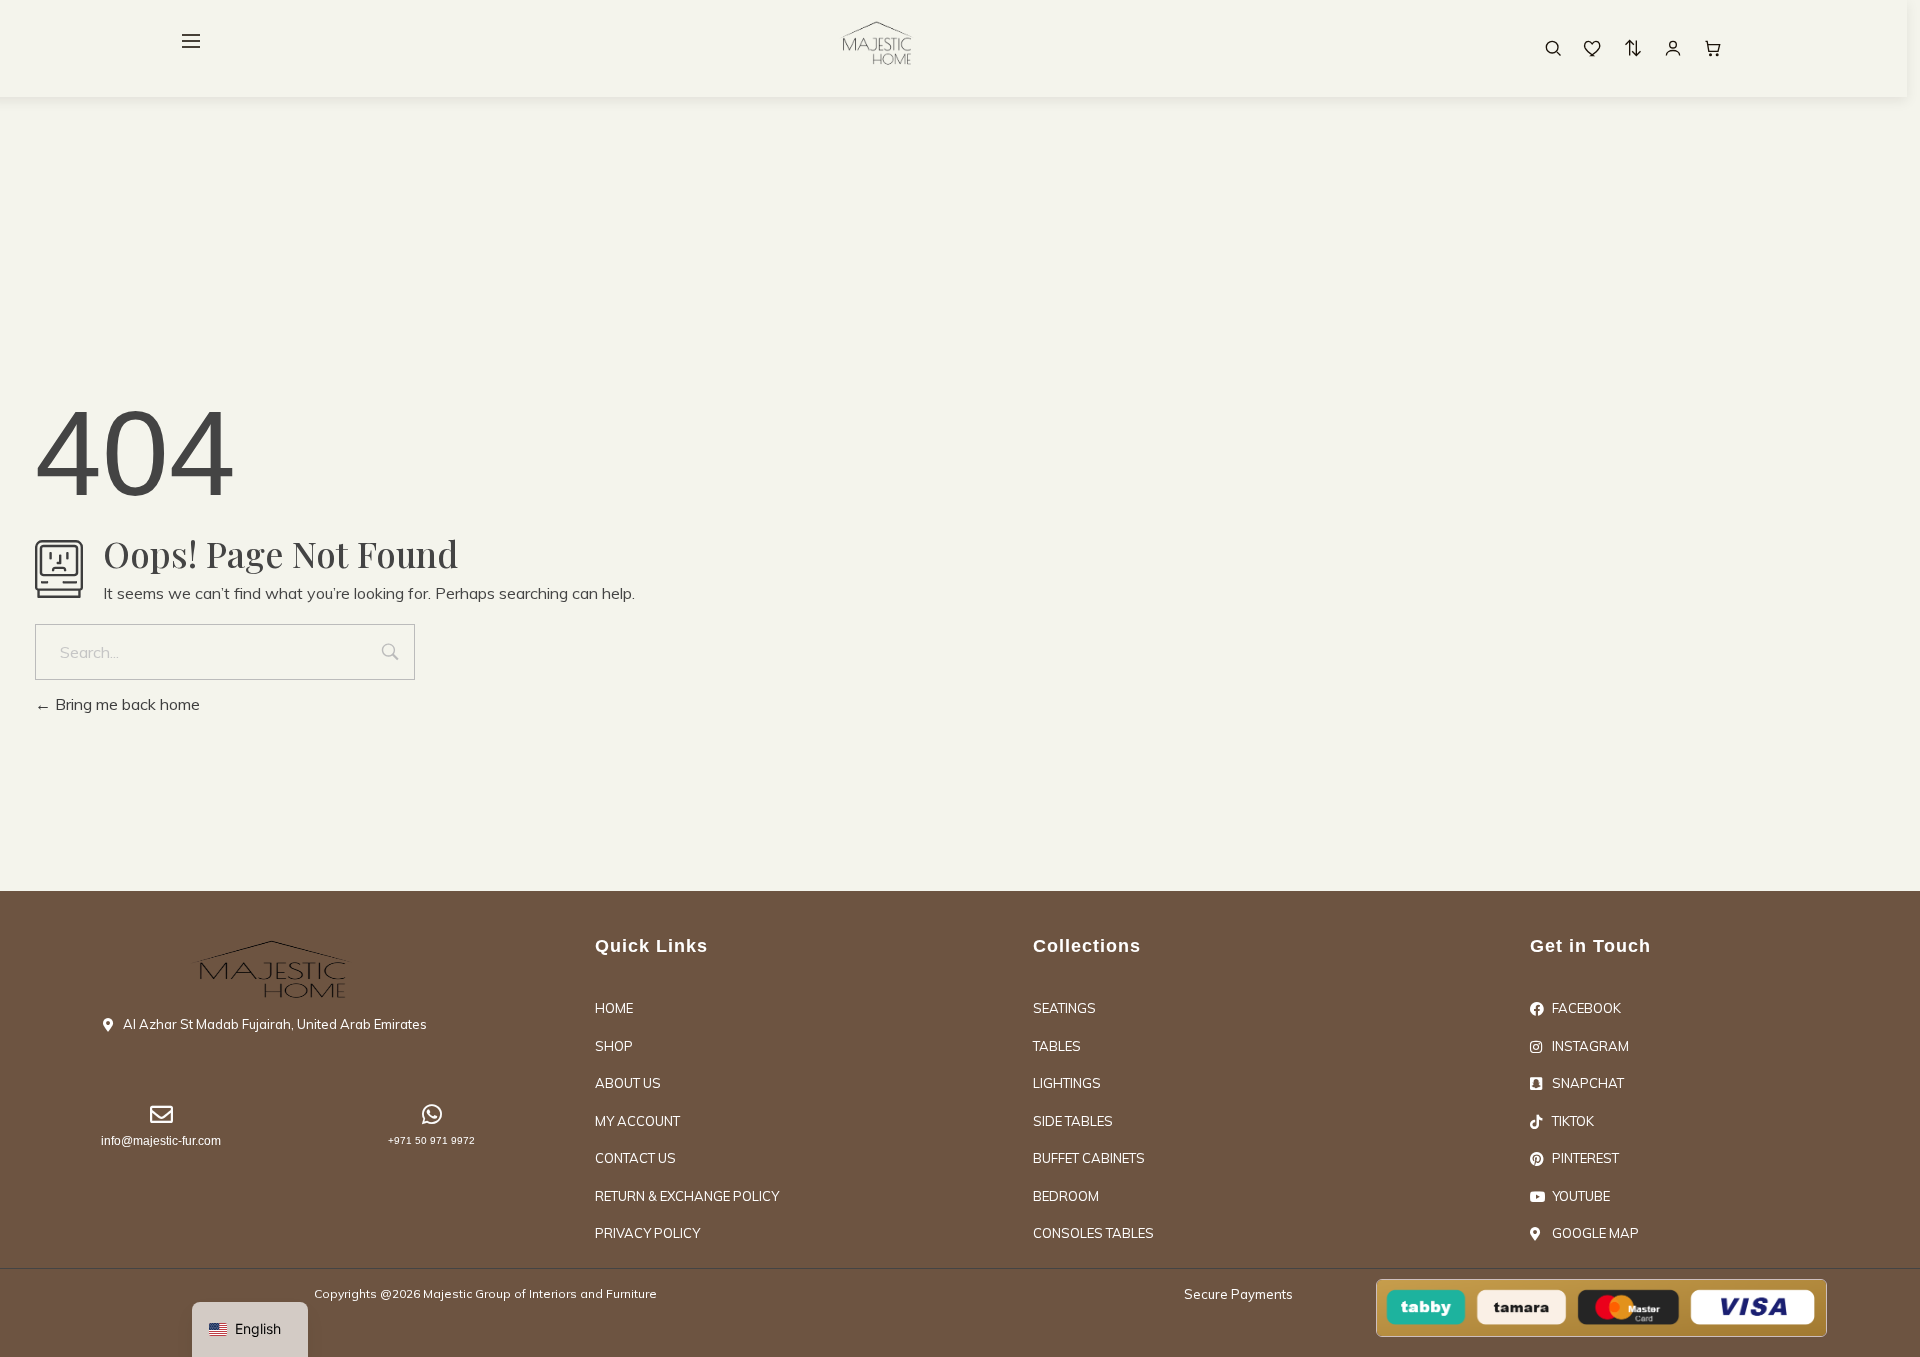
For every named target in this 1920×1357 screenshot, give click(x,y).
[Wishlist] (1593, 48)
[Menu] (191, 41)
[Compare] (1633, 48)
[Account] (1673, 48)
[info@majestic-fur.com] (161, 1114)
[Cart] (1713, 48)
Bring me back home (125, 704)
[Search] (1553, 48)
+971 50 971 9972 (431, 1140)
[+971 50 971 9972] (431, 1114)
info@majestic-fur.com (161, 1141)
